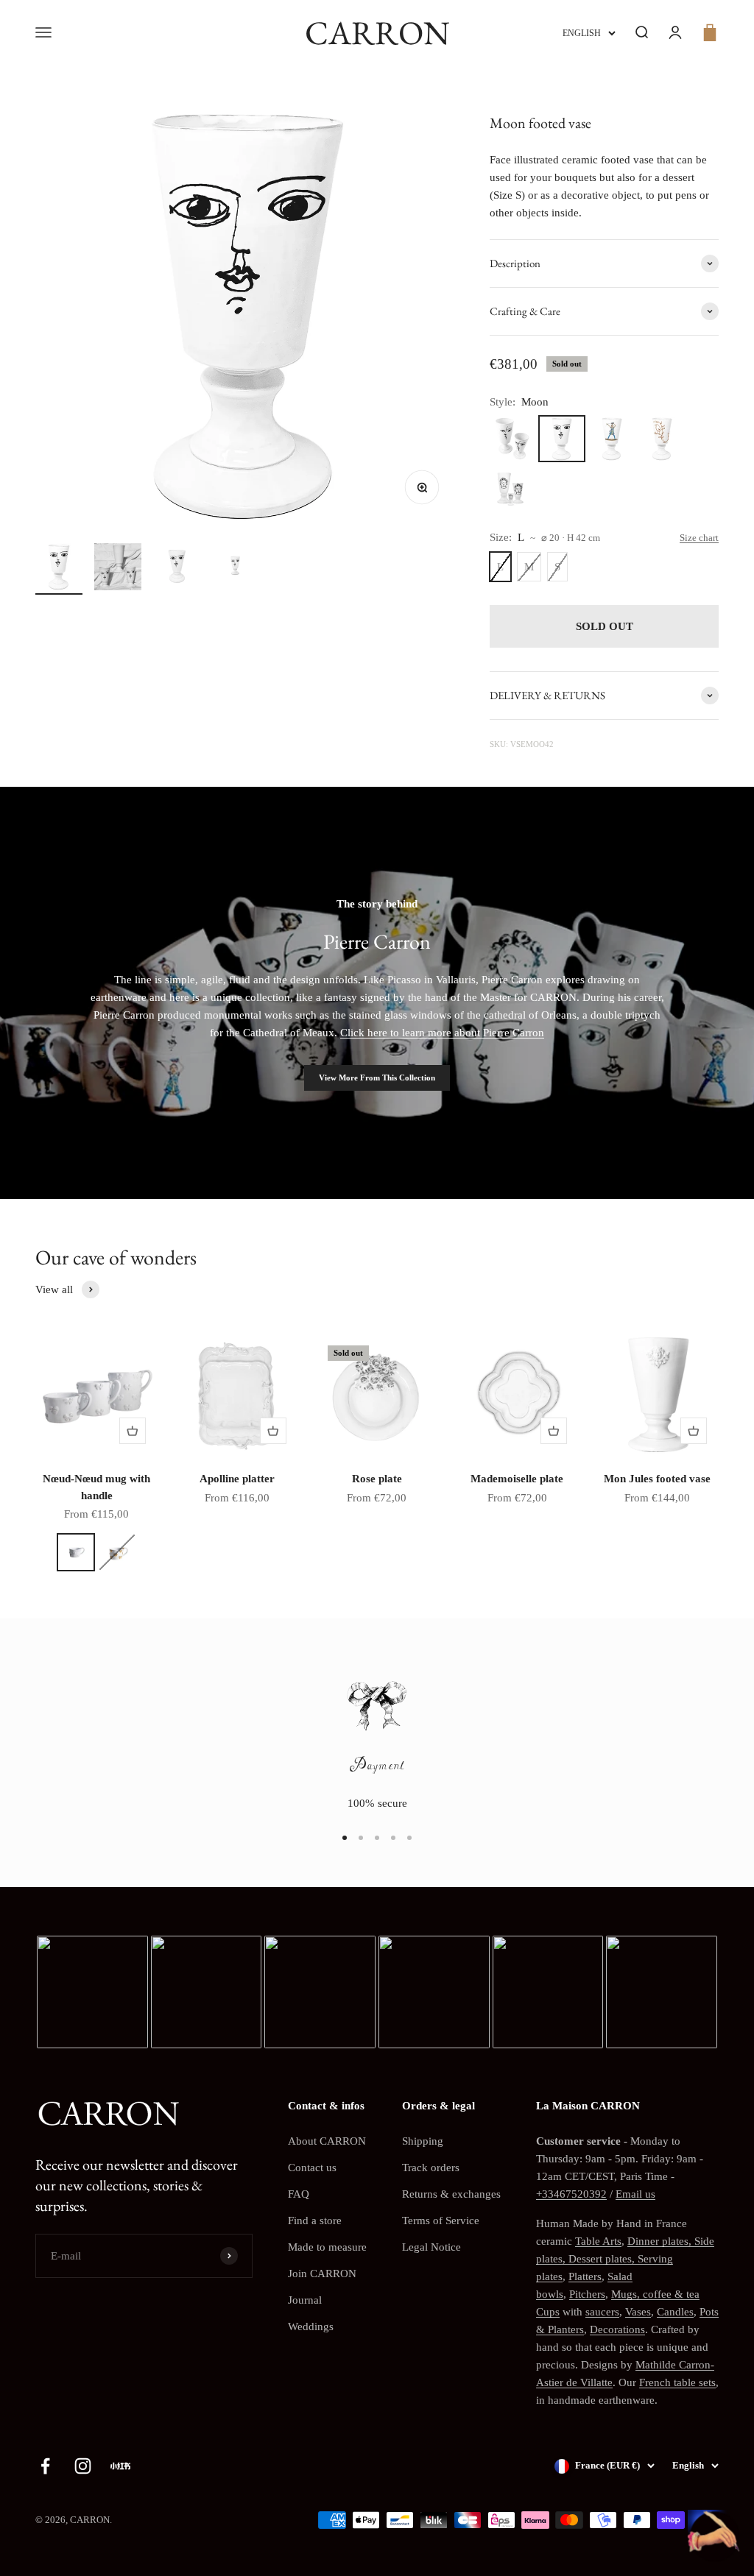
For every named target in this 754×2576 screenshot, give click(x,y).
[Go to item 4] (236, 569)
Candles (675, 2312)
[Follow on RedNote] (120, 2466)
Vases (638, 2312)
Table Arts (598, 2241)
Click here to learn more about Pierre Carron (442, 1033)
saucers (602, 2312)
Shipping (423, 2141)
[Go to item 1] (59, 569)
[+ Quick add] (133, 1431)
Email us (635, 2194)
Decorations (617, 2329)
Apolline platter (237, 1479)
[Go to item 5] (409, 1838)
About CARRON (327, 2141)
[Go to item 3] (177, 569)
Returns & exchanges (451, 2194)
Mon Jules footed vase (657, 1479)
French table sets (677, 2382)
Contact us (312, 2168)
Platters (585, 2276)
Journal (305, 2300)
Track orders (431, 2168)
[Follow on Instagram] (83, 2466)
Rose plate (377, 1479)
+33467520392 (571, 2194)
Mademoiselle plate (517, 1479)
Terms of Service (441, 2221)
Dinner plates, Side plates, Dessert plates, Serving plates (625, 2259)
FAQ (299, 2194)
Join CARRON (322, 2274)
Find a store (315, 2221)
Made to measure (327, 2247)
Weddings (311, 2326)
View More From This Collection (377, 1078)
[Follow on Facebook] (45, 2466)
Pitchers (587, 2294)
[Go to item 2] (118, 569)
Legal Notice (431, 2247)
